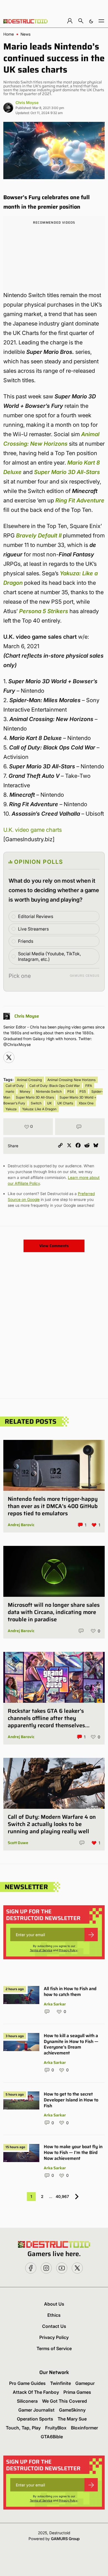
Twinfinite (61, 2383)
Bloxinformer (84, 2428)
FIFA (89, 1086)
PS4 (71, 1091)
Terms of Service (41, 1950)
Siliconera (27, 2401)
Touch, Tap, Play (23, 2428)
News (25, 34)
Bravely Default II (39, 536)
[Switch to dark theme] (91, 21)
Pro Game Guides (27, 2383)
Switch (36, 1103)
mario (10, 1091)
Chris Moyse (27, 103)
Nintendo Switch (49, 1091)
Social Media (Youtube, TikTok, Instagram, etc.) (49, 957)
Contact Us (54, 2326)
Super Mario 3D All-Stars (35, 1097)
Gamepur (85, 2383)
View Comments (54, 1246)
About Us (54, 2304)
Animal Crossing (29, 1080)
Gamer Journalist (36, 2410)
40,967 (62, 2196)
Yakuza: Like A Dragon (39, 1109)
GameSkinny (72, 2410)
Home (9, 34)
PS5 (83, 1091)
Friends (26, 941)
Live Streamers (33, 929)
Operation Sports (35, 2419)
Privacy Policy (68, 1950)
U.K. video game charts (33, 830)
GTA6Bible (52, 2437)
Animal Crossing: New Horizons (71, 1080)
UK (49, 1103)
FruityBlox (56, 2428)
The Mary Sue (72, 2419)
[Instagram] (9, 1057)
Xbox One (86, 1103)
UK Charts (65, 1103)
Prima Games (77, 2392)
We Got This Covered (65, 2401)
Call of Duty (15, 1086)
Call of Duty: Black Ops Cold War (55, 1086)
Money (25, 1091)
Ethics (54, 2315)
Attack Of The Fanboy (36, 2392)
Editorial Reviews (36, 916)
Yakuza (11, 1109)
